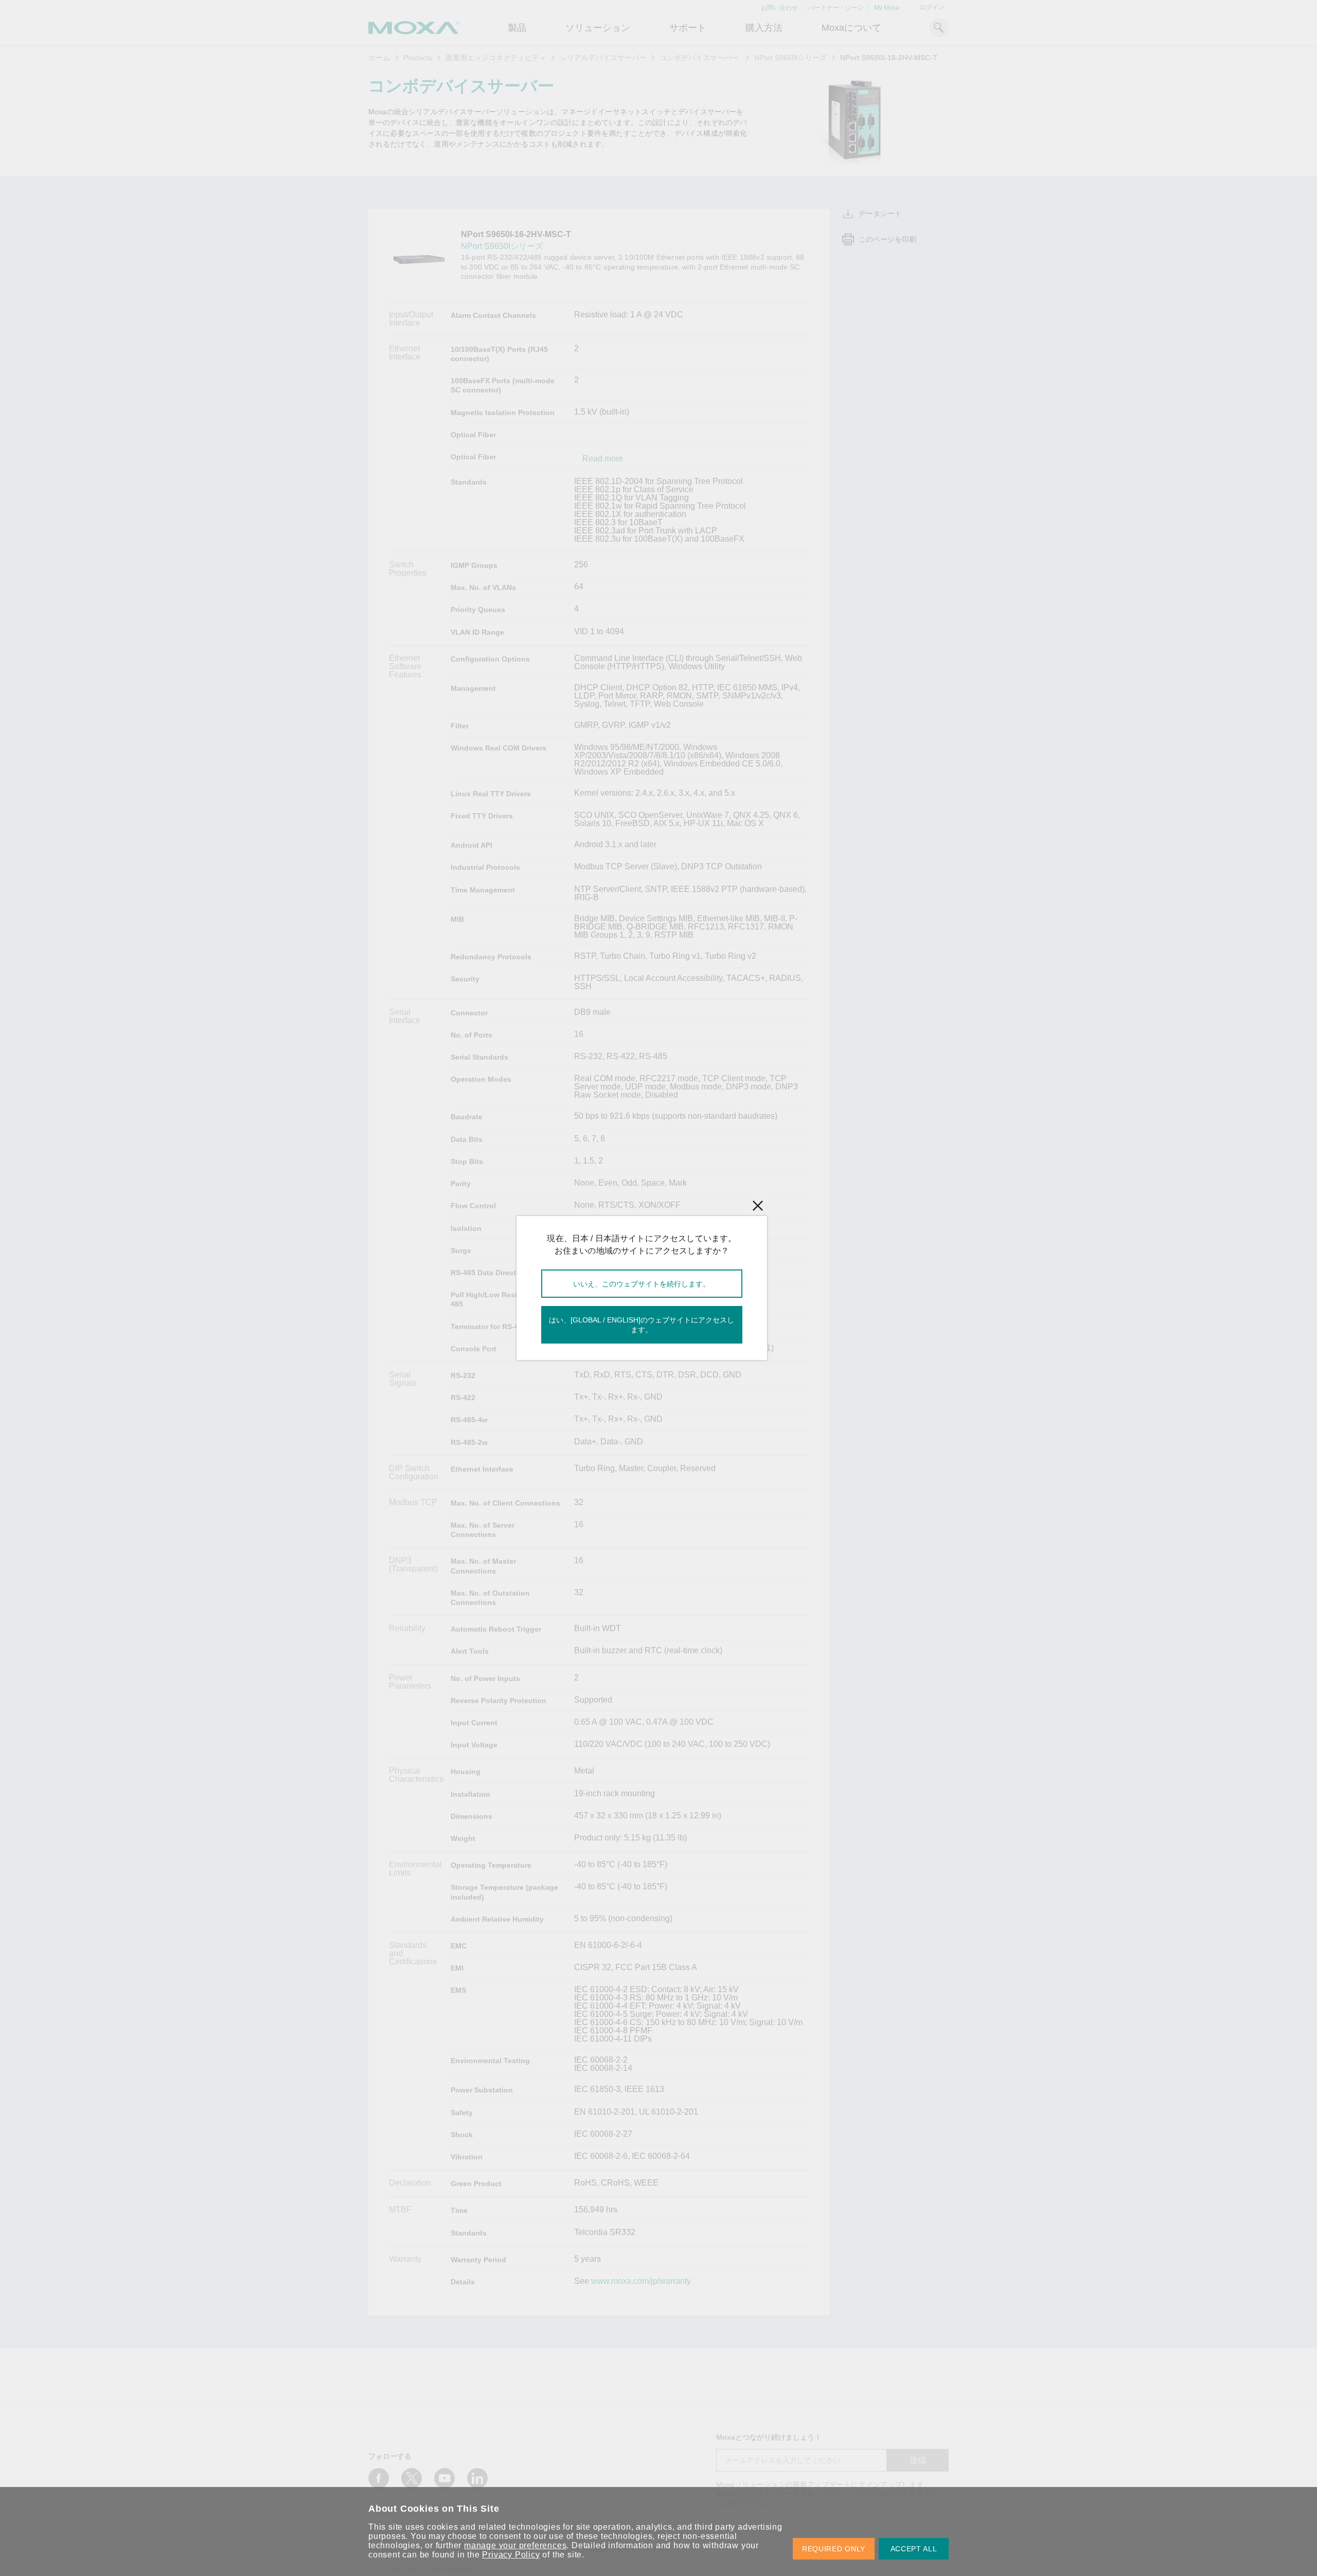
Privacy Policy (511, 2555)
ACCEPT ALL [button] (914, 2549)
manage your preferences (515, 2545)
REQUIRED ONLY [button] (834, 2549)
